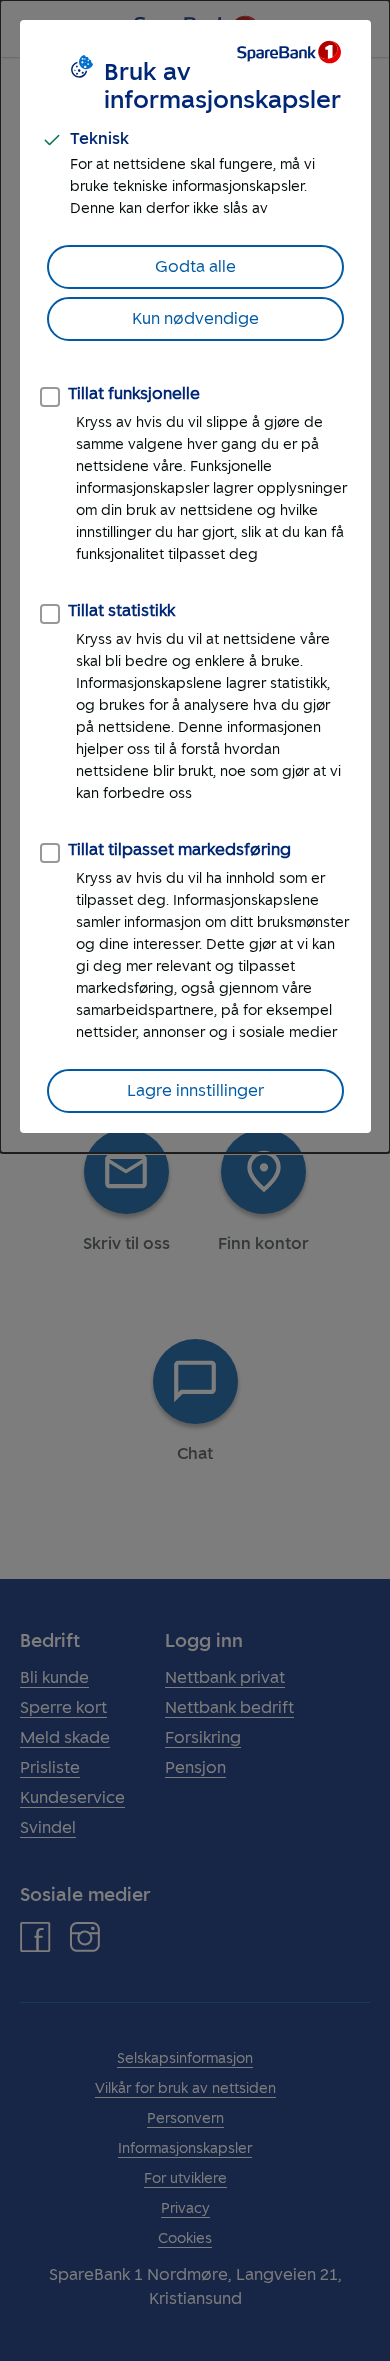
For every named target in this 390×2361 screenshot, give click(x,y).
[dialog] (195, 576)
